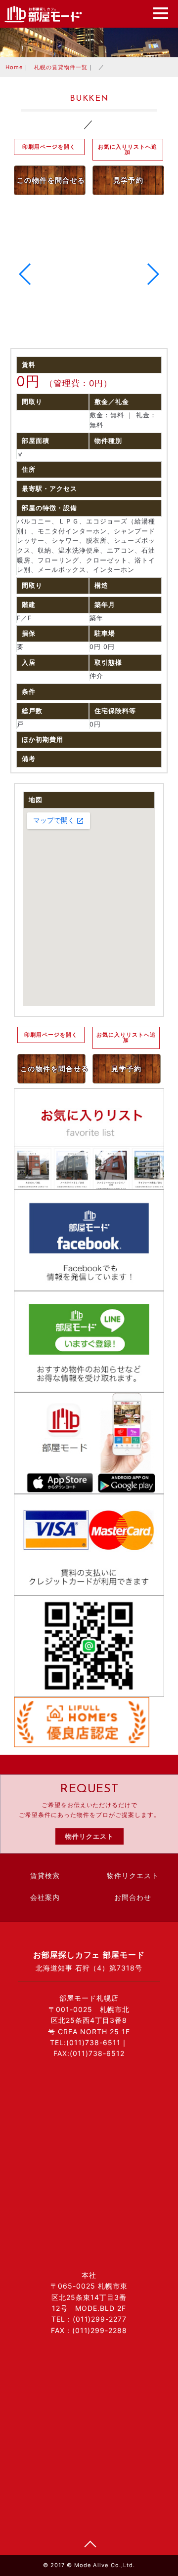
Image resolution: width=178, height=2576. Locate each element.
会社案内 (45, 1898)
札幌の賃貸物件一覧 (61, 67)
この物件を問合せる (51, 180)
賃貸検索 (45, 1876)
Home (14, 67)
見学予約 (129, 180)
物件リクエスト (89, 1836)
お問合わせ (133, 1898)
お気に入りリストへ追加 (128, 149)
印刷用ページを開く (49, 147)
